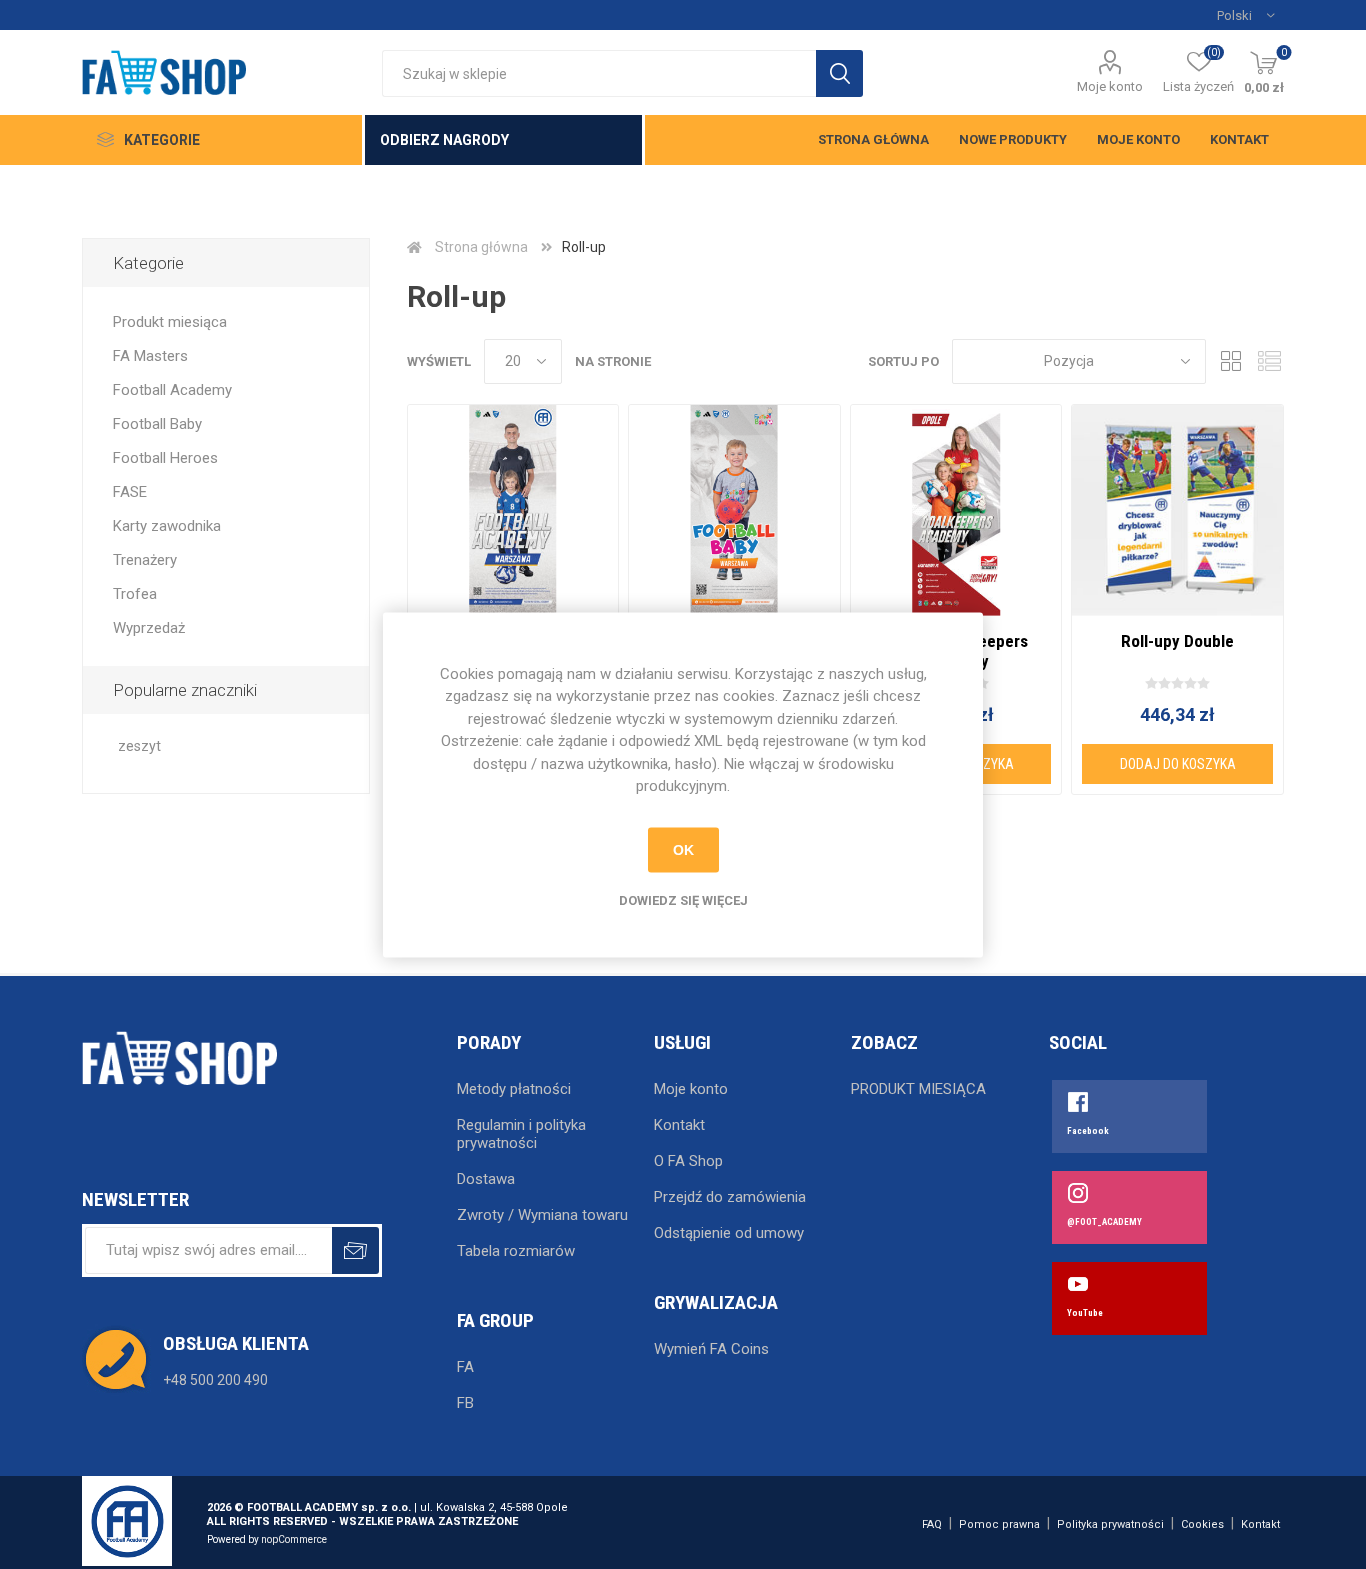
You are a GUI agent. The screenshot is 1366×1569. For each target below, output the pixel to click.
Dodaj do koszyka (1178, 764)
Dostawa (486, 1179)
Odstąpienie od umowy (729, 1233)
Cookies (1202, 1524)
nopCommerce (294, 1539)
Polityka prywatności (1110, 1524)
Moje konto (1110, 86)
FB (465, 1403)
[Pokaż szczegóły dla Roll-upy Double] (1177, 510)
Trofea (135, 594)
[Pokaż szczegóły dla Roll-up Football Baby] (734, 510)
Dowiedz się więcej (683, 899)
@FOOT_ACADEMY (1104, 1222)
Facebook (1088, 1131)
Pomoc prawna (999, 1524)
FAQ (932, 1524)
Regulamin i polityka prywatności (521, 1134)
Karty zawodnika (167, 526)
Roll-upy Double (1177, 641)
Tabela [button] (1231, 361)
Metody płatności (514, 1089)
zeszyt (139, 746)
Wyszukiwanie (839, 73)
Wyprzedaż (149, 628)
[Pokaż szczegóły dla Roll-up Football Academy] (513, 510)
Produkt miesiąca (170, 322)
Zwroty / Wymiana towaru (542, 1215)
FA (465, 1367)
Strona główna (873, 139)
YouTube (1085, 1313)
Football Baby (157, 424)
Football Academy (172, 390)
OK (683, 850)
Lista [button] (1269, 361)
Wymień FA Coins (711, 1349)
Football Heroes (165, 458)
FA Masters (150, 356)
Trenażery (145, 560)
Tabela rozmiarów (516, 1251)
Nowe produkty (1013, 139)
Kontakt (1239, 139)
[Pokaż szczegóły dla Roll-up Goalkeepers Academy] (956, 510)
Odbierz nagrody (444, 140)
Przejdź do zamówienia (730, 1197)
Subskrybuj (355, 1250)
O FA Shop (688, 1161)
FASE (130, 492)
